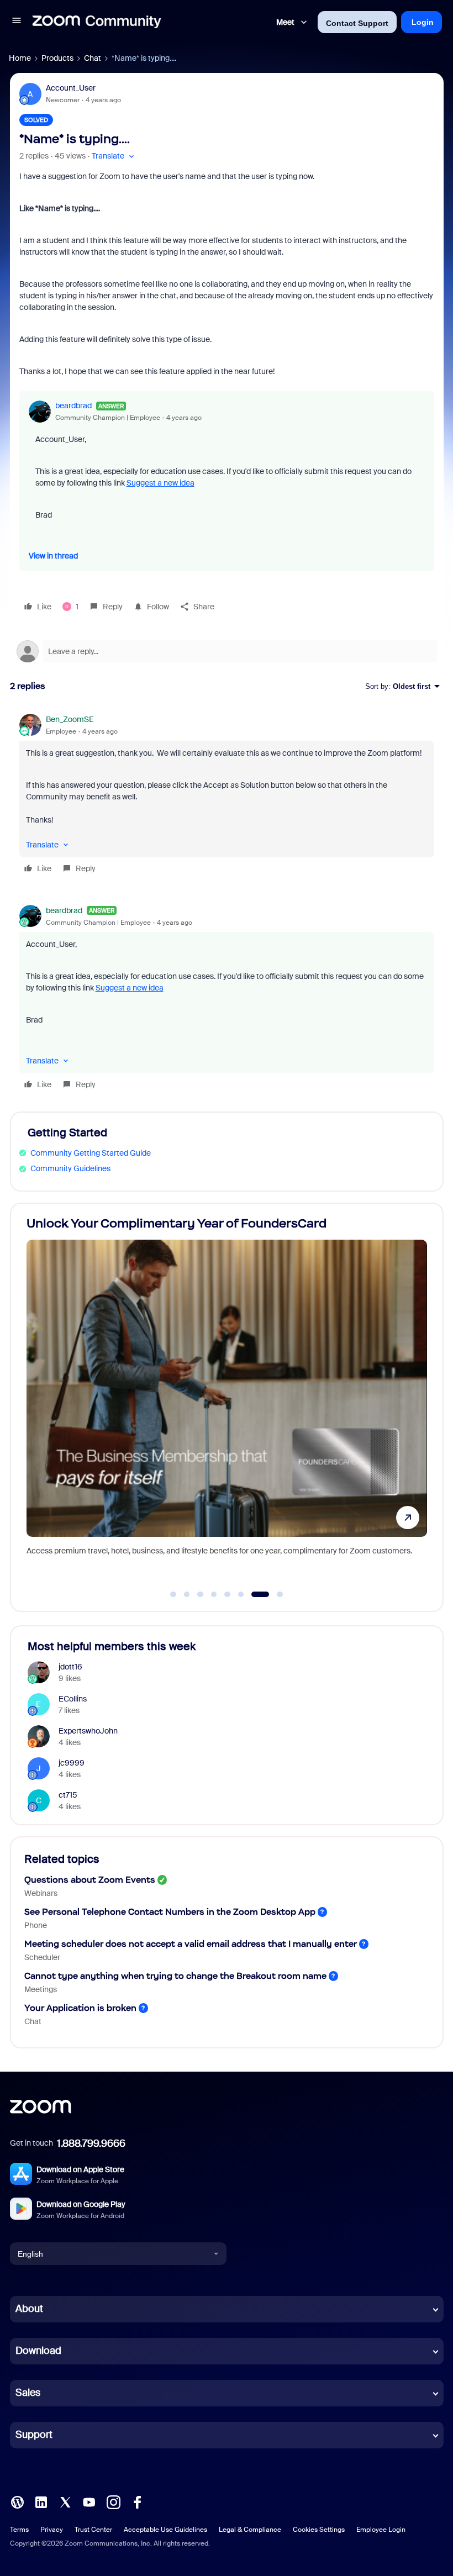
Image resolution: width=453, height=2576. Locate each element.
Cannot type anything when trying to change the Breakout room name (175, 1976)
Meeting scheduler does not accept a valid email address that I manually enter (191, 1944)
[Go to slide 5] (228, 1594)
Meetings (41, 1989)
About (29, 2309)
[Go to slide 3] (201, 1594)
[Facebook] (137, 2501)
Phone (36, 1925)
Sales (28, 2393)
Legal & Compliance (250, 2530)
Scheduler (42, 1957)
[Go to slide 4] (214, 1594)
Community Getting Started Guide (91, 1153)
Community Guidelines (70, 1168)
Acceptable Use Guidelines (165, 2530)
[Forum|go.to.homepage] (97, 22)
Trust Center (93, 2530)
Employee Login (381, 2530)
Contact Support (357, 23)
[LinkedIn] (41, 2501)
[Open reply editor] (227, 651)
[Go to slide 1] (173, 1594)
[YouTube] (89, 2501)
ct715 (68, 1795)
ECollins (73, 1699)
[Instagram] (113, 2501)
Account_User (71, 88)
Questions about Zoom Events (90, 1880)
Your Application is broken (80, 2008)
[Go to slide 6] (241, 1594)
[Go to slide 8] (274, 1594)
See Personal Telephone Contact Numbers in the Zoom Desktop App (170, 1912)
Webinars (41, 1893)
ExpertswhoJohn (88, 1731)
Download (38, 2351)
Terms (19, 2530)
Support (34, 2435)
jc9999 (72, 1763)
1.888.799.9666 (91, 2143)
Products (57, 58)
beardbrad (73, 405)
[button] (17, 22)
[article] (227, 796)
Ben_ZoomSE (70, 719)
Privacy (52, 2530)
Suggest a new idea (160, 483)
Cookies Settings (319, 2530)
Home (20, 58)
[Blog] (17, 2501)
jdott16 (70, 1667)
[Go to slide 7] (255, 1594)
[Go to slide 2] (187, 1594)
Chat (93, 58)
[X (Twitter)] (65, 2501)
